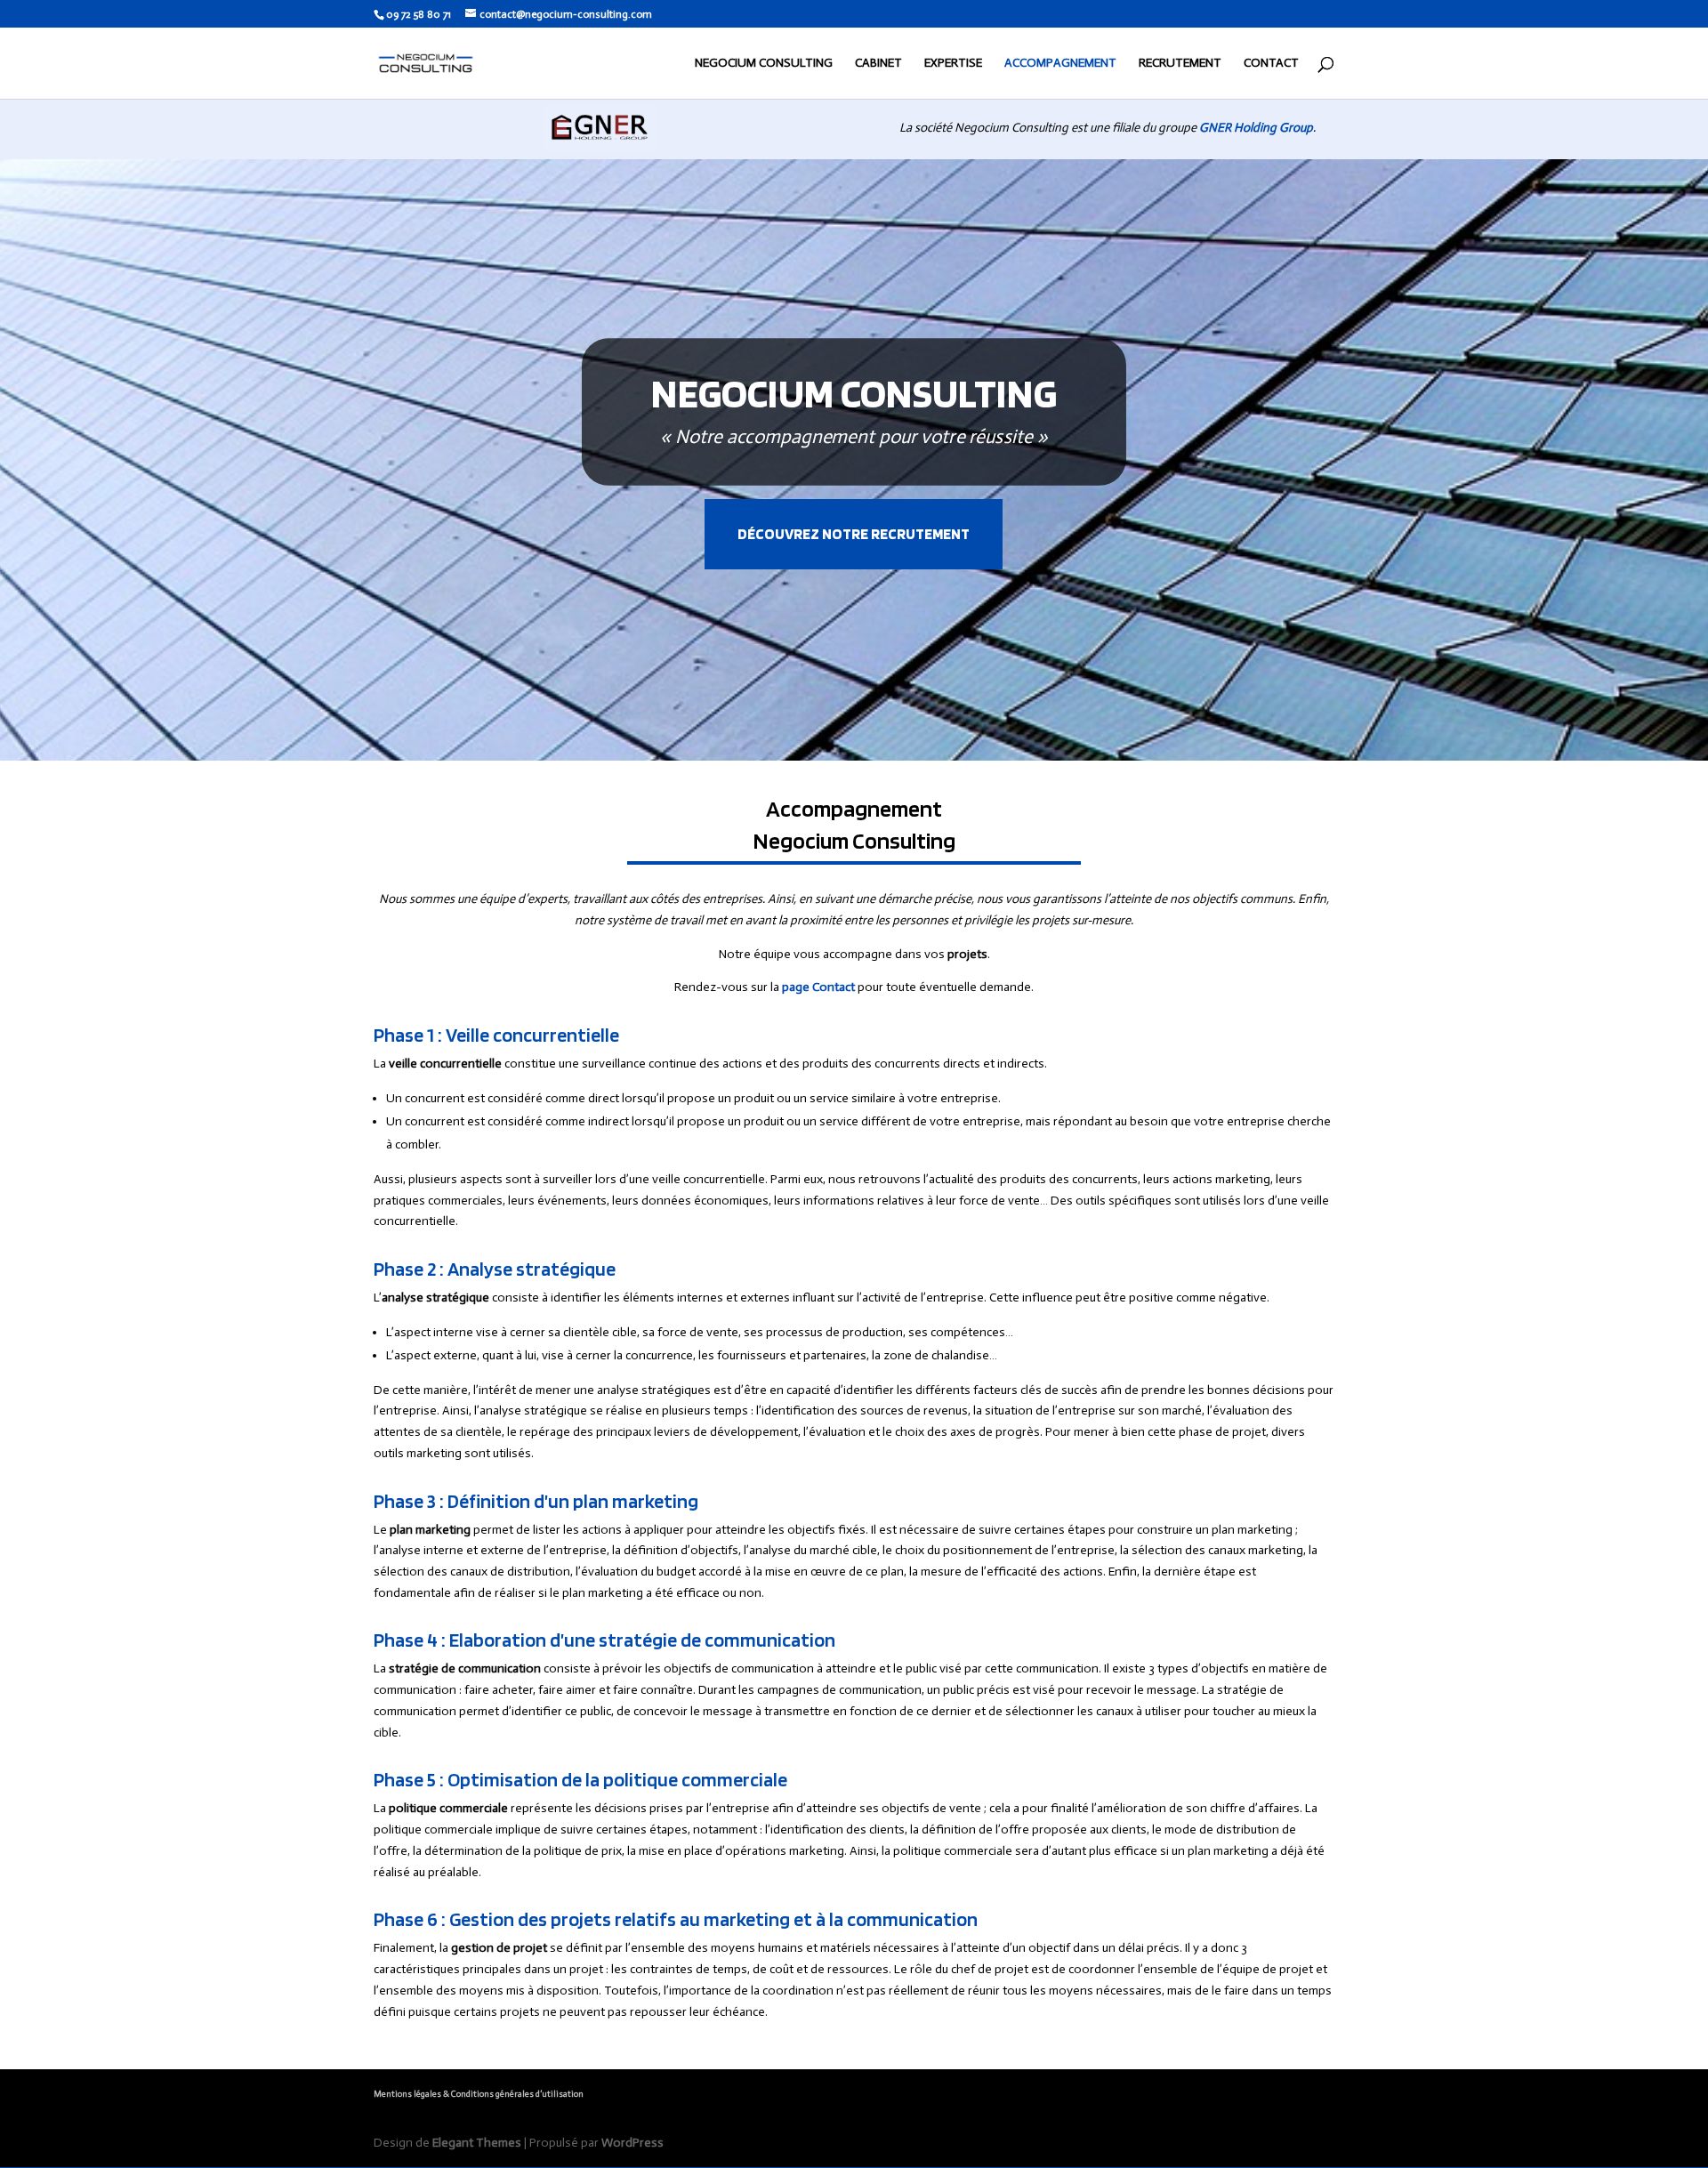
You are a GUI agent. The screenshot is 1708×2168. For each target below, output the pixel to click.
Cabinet (878, 64)
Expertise (953, 64)
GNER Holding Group (1256, 128)
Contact (1271, 64)
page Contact (818, 987)
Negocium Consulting (764, 64)
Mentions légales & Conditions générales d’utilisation (479, 2094)
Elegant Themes (477, 2143)
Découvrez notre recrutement (854, 534)
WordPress (632, 2143)
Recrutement (1180, 64)
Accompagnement (1060, 64)
